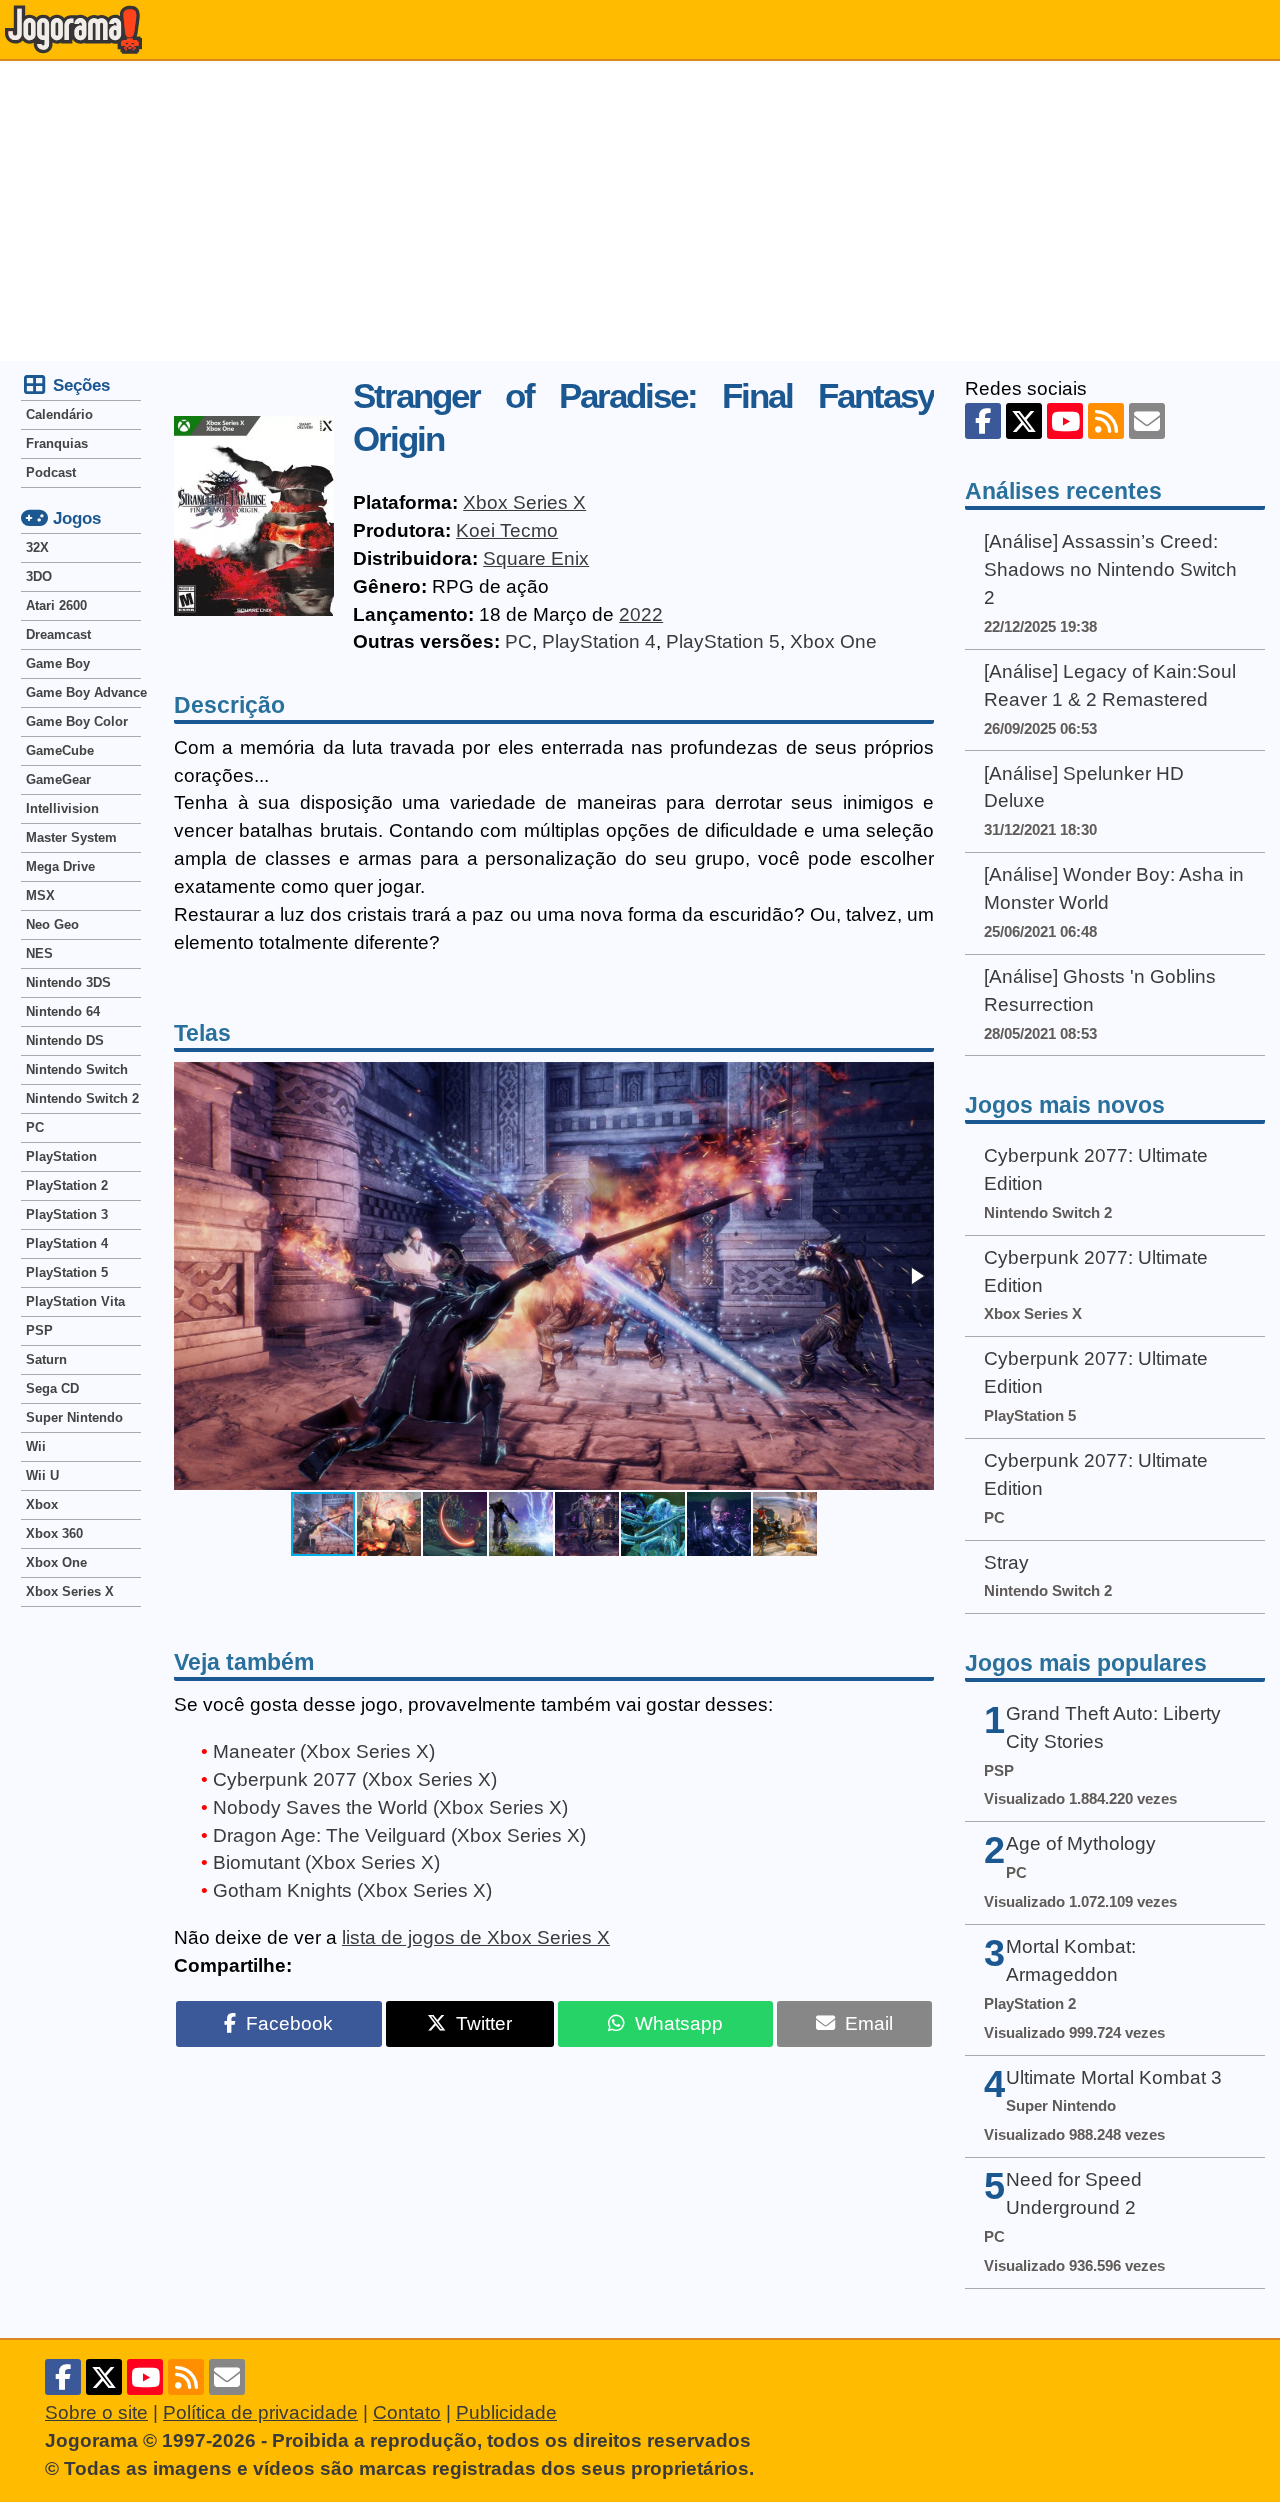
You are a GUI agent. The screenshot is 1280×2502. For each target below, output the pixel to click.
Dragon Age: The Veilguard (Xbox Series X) (399, 1835)
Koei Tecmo (507, 530)
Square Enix (536, 558)
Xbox (42, 1504)
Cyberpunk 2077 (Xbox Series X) (355, 1779)
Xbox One (833, 641)
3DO (39, 576)
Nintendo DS (65, 1040)
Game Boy (58, 663)
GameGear (58, 779)
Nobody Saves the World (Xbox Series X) (390, 1807)
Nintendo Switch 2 (82, 1098)
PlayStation (61, 1156)
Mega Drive (60, 866)
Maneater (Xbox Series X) (324, 1751)
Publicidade (506, 2412)
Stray (1006, 1562)
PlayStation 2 (67, 1185)
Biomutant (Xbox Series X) (326, 1862)
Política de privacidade (260, 2412)
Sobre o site (96, 2412)
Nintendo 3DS (68, 982)
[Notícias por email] (1147, 421)
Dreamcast (58, 634)
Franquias (57, 443)
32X (37, 547)
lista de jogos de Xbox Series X (476, 1937)
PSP (39, 1330)
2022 (641, 614)
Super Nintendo (74, 1417)
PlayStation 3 (67, 1214)
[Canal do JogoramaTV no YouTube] (1065, 421)
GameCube (60, 750)
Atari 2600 (56, 605)
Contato (407, 2412)
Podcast (51, 472)
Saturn (46, 1359)
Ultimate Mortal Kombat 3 (1114, 2077)
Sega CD (52, 1388)
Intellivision (62, 808)
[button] (916, 1276)
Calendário (59, 414)
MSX (40, 895)
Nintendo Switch (77, 1069)
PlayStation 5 (723, 641)
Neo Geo (52, 924)
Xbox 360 (54, 1533)
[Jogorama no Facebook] (983, 421)
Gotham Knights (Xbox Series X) (352, 1890)
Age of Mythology (1081, 1843)
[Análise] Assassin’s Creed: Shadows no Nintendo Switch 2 (1110, 569)
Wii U (42, 1475)
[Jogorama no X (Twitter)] (1024, 421)
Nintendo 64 (63, 1011)
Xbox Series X (524, 502)
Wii (36, 1446)
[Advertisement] (640, 211)
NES (39, 953)
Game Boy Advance (83, 692)
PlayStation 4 (599, 641)
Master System (71, 837)
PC (518, 641)
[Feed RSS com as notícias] (1106, 421)
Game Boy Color (77, 721)
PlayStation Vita (75, 1301)
